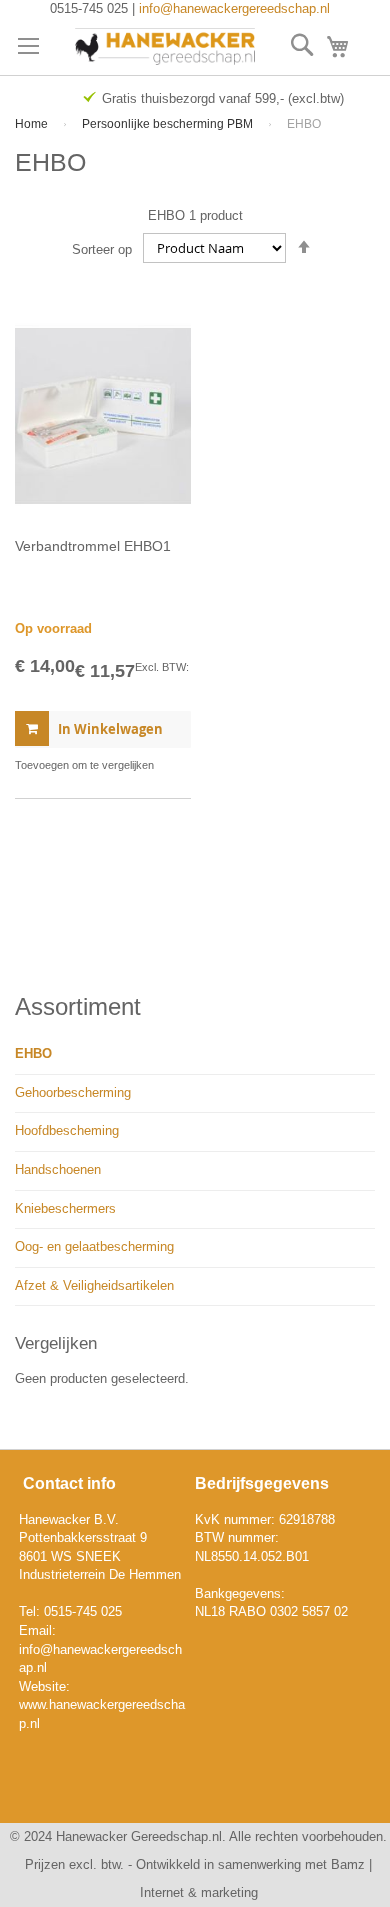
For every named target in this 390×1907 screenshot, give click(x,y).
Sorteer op (102, 248)
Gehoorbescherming (73, 1092)
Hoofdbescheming (67, 1130)
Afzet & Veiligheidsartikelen (94, 1285)
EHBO (33, 1053)
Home (33, 124)
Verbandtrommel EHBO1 (93, 546)
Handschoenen (58, 1169)
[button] (84, 765)
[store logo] (165, 47)
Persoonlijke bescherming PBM (169, 124)
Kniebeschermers (65, 1208)
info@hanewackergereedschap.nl (234, 8)
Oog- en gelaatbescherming (94, 1246)
